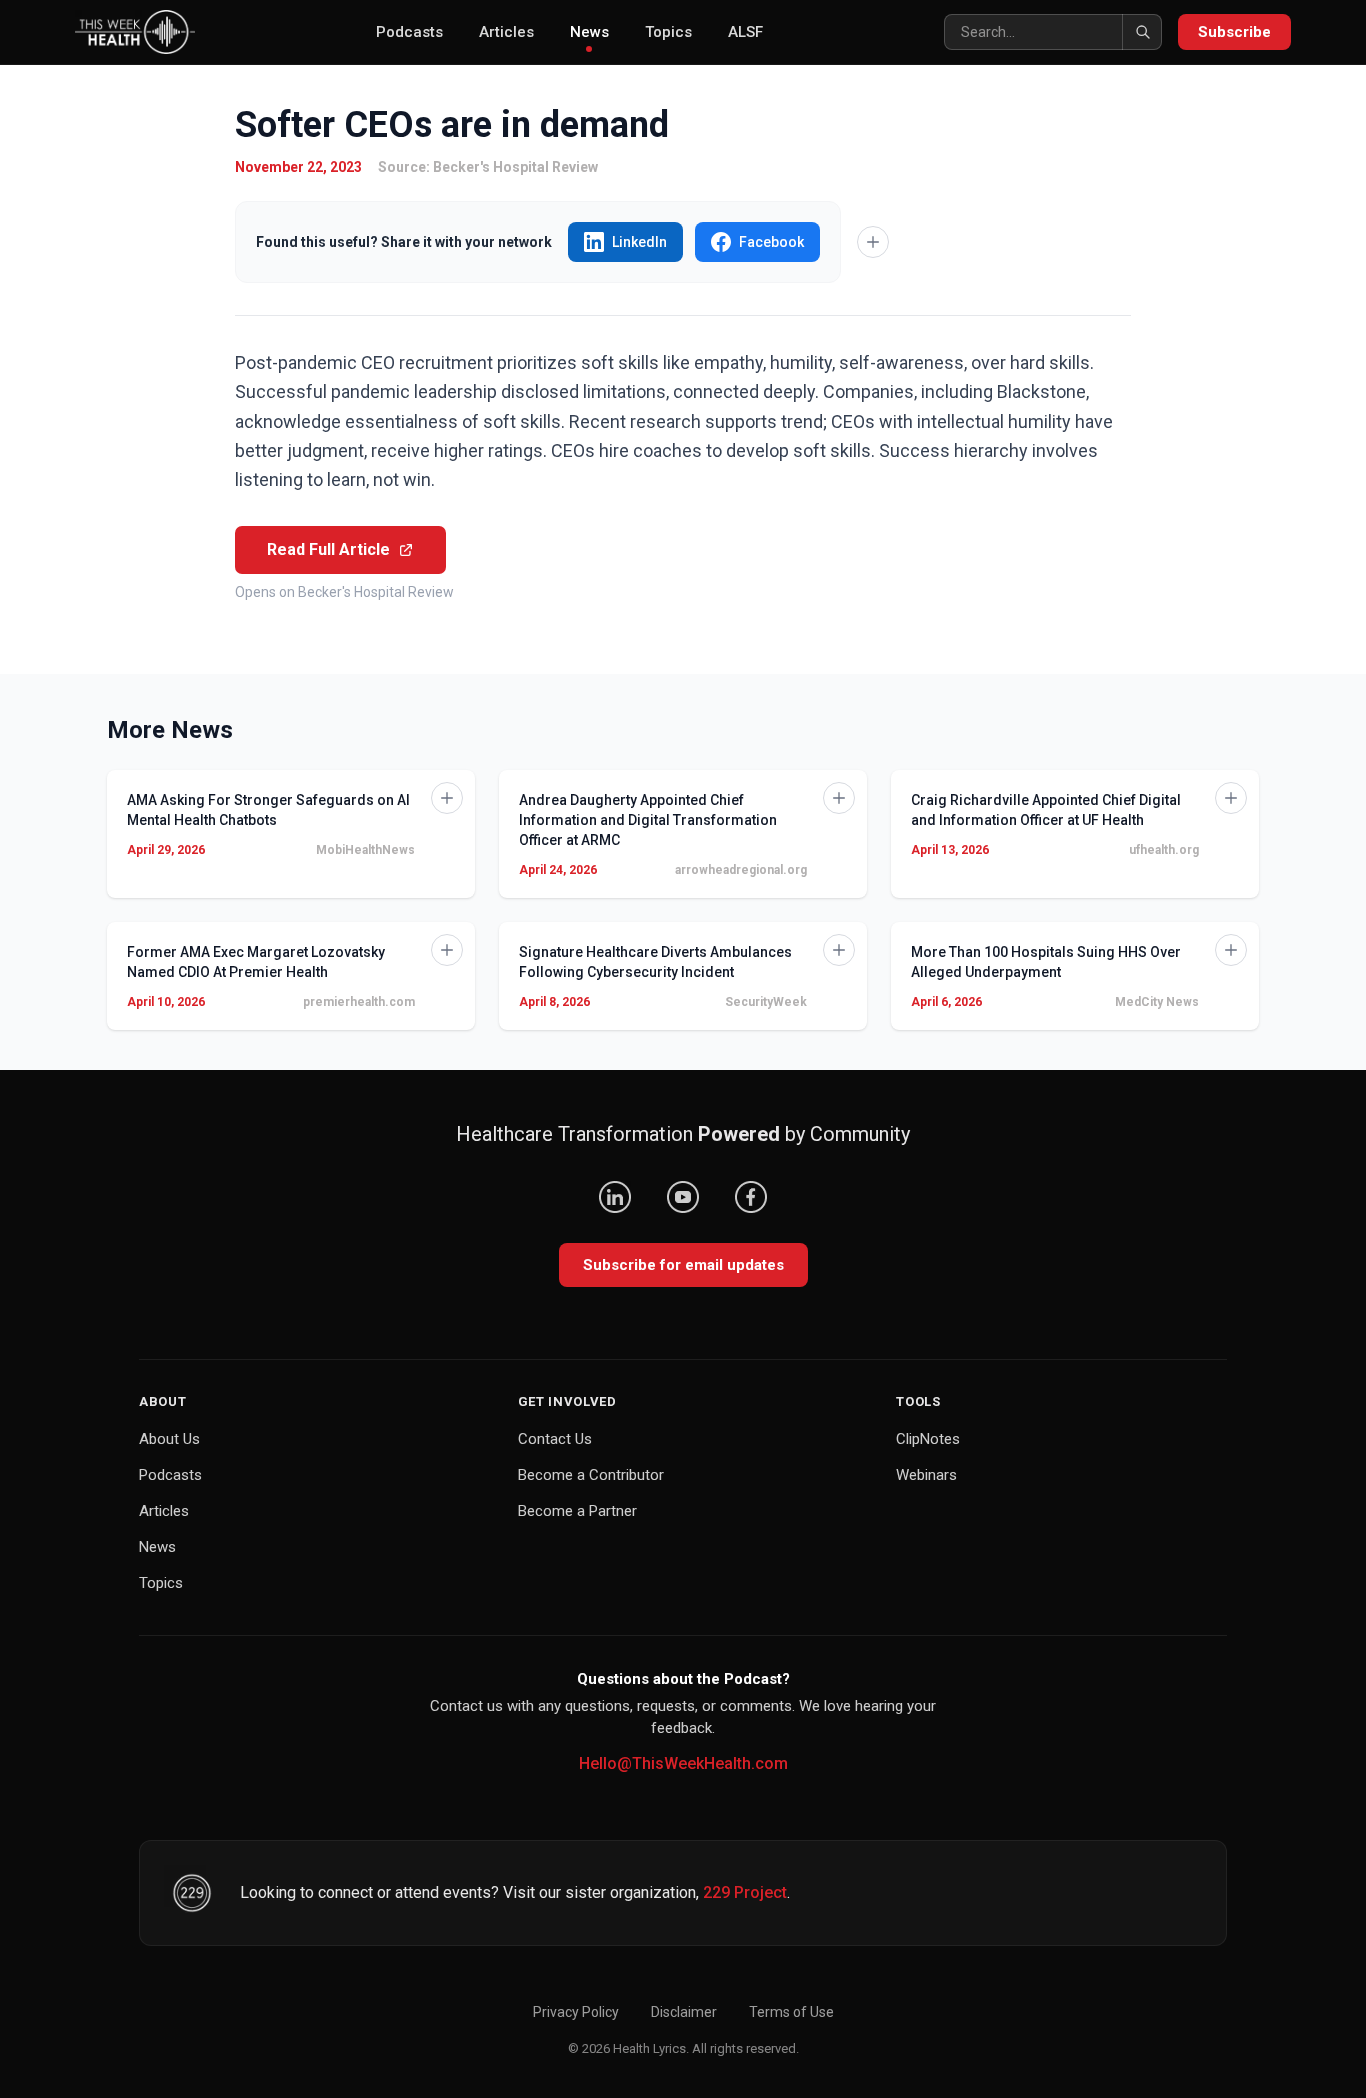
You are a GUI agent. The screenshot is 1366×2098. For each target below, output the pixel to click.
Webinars (926, 1475)
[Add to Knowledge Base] (873, 242)
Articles (506, 32)
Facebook (771, 242)
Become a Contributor (591, 1475)
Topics (668, 32)
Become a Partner (577, 1511)
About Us (169, 1439)
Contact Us (555, 1439)
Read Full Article (328, 549)
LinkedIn (639, 242)
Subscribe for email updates (683, 1265)
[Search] (1142, 32)
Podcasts (409, 32)
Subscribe (1234, 32)
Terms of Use (791, 2012)
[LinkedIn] (615, 1197)
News (589, 32)
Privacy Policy (576, 2012)
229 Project (745, 1892)
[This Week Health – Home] (135, 32)
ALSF (745, 32)
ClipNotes (928, 1439)
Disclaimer (684, 2012)
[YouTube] (683, 1197)
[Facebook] (751, 1197)
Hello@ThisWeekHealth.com (683, 1763)
